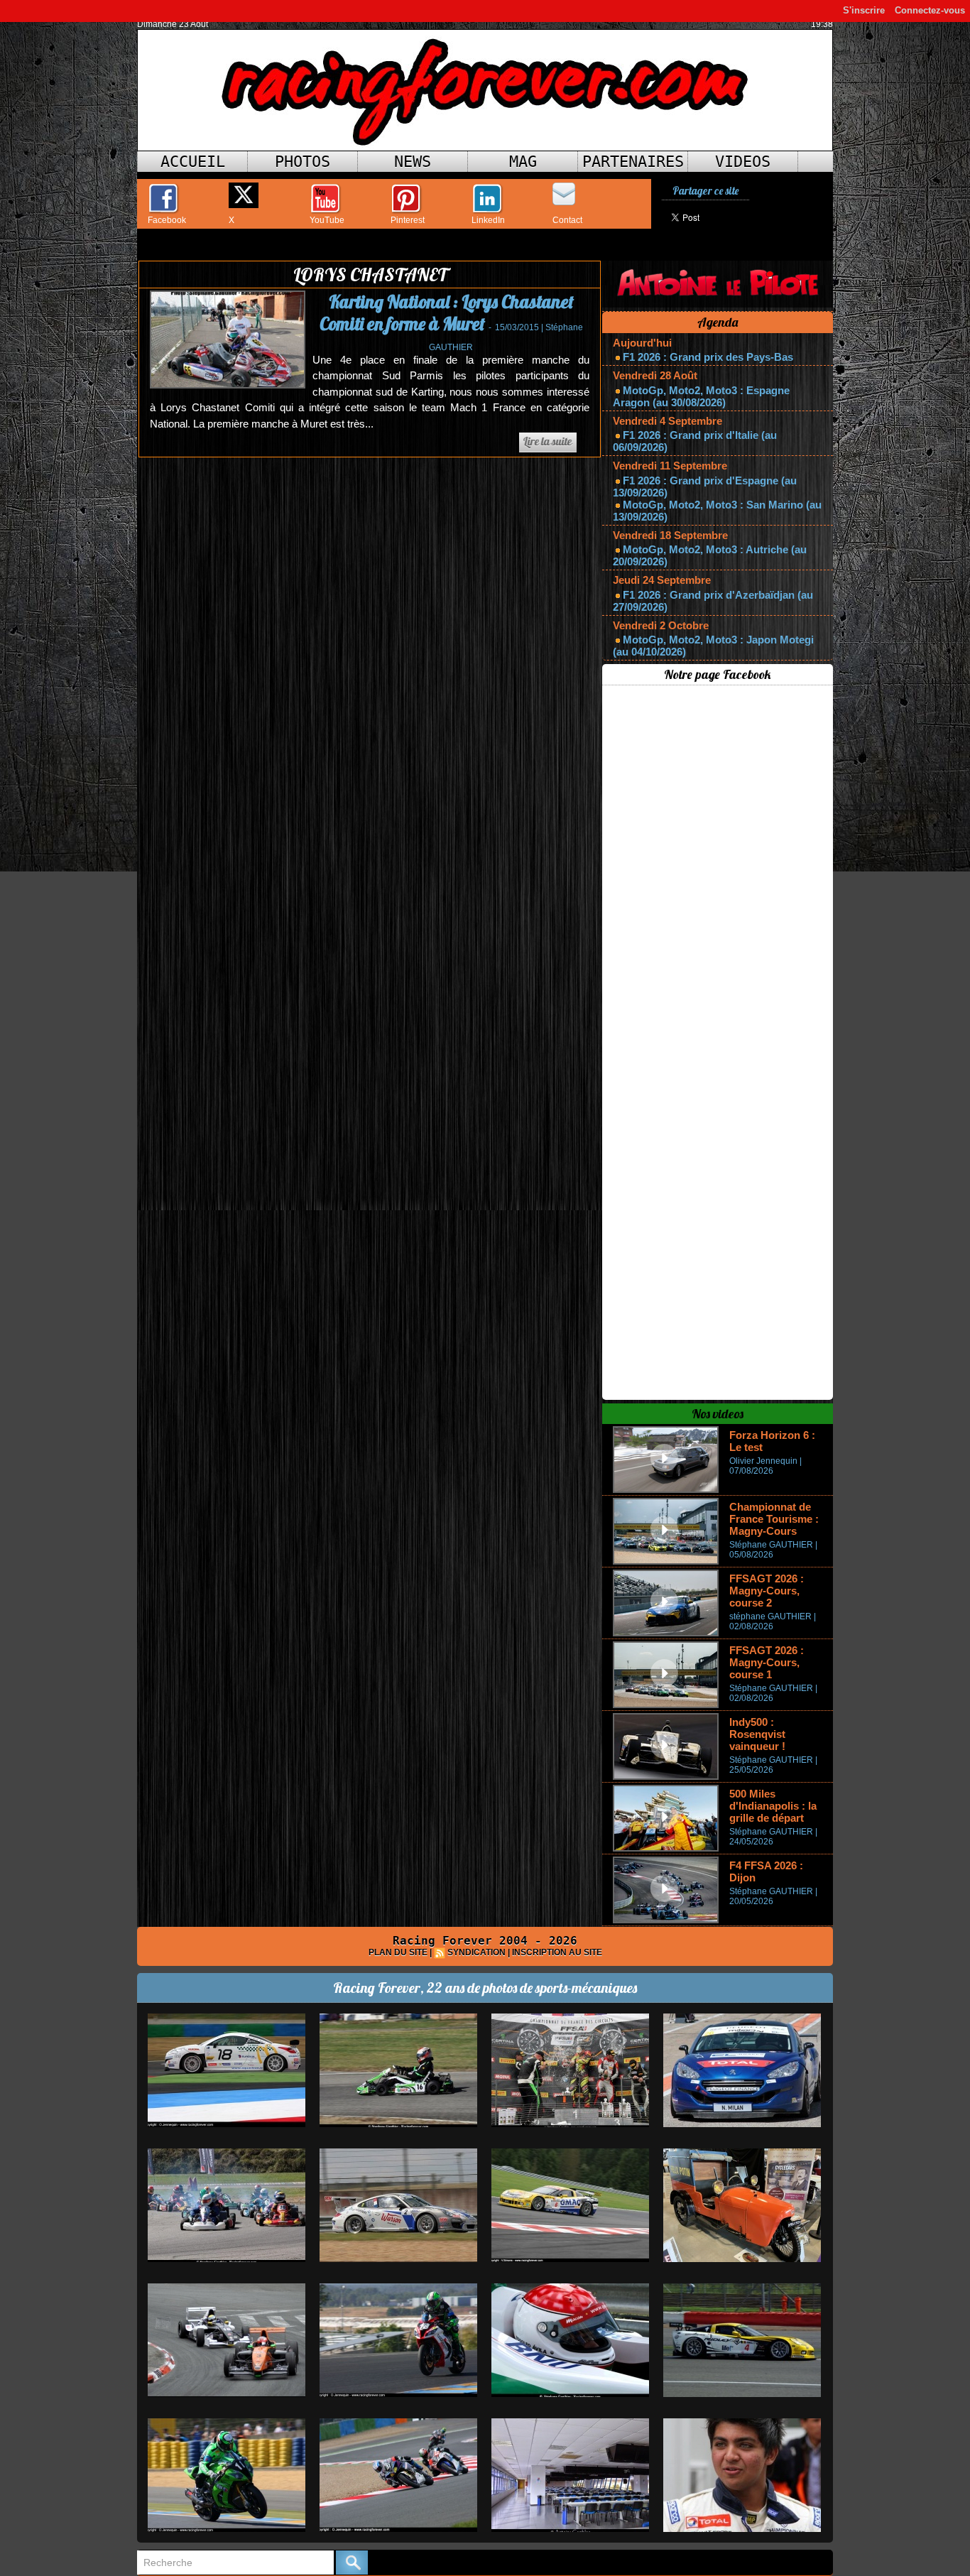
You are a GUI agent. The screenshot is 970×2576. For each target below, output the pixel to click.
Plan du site (398, 1952)
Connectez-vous (930, 10)
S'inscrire (864, 10)
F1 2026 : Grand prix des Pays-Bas (708, 357)
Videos (743, 162)
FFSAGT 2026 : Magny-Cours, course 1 (767, 1662)
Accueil (193, 162)
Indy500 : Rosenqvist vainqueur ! (757, 1734)
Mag (523, 162)
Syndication (476, 1952)
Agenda (718, 322)
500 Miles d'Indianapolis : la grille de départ (773, 1806)
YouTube (327, 220)
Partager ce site (705, 191)
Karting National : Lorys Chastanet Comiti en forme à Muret (447, 313)
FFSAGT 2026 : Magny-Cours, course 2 (767, 1591)
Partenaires (633, 162)
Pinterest (408, 220)
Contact (567, 220)
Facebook (167, 220)
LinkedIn (488, 220)
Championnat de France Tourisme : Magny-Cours (774, 1519)
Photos (303, 162)
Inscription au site (557, 1952)
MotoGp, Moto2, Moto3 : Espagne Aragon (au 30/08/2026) (701, 396)
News (413, 162)
